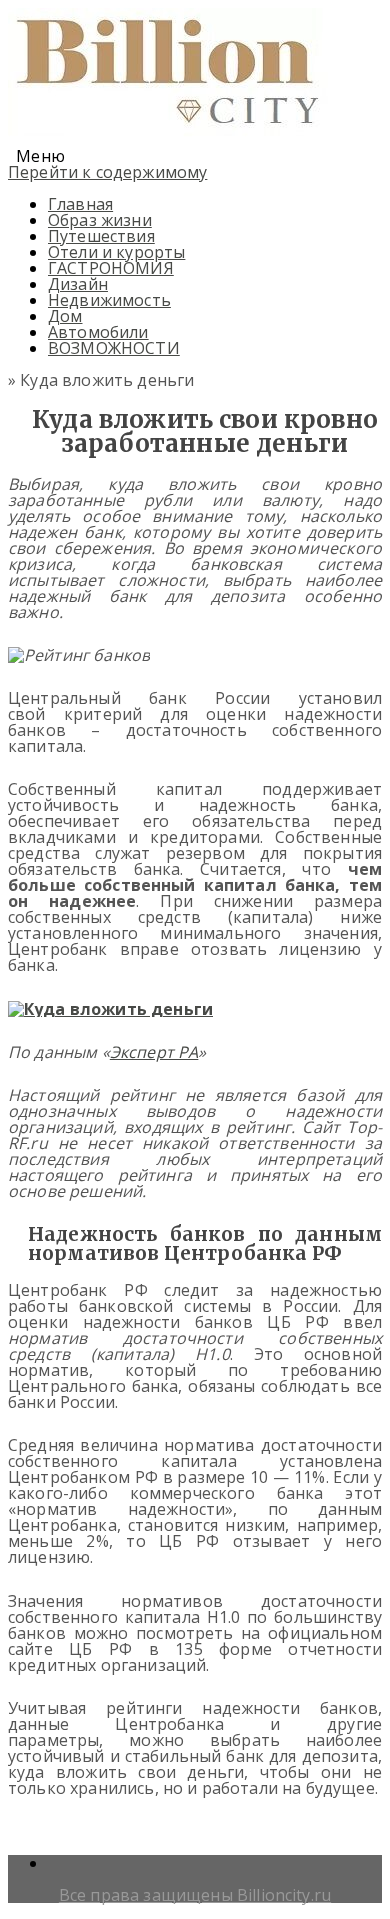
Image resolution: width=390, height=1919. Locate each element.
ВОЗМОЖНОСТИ (114, 348)
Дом (65, 316)
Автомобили (98, 332)
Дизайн (78, 284)
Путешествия (101, 236)
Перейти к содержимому (107, 172)
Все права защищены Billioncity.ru (195, 1895)
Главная (80, 204)
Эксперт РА (154, 1052)
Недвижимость (109, 300)
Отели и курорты (116, 252)
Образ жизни (100, 220)
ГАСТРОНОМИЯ (111, 268)
